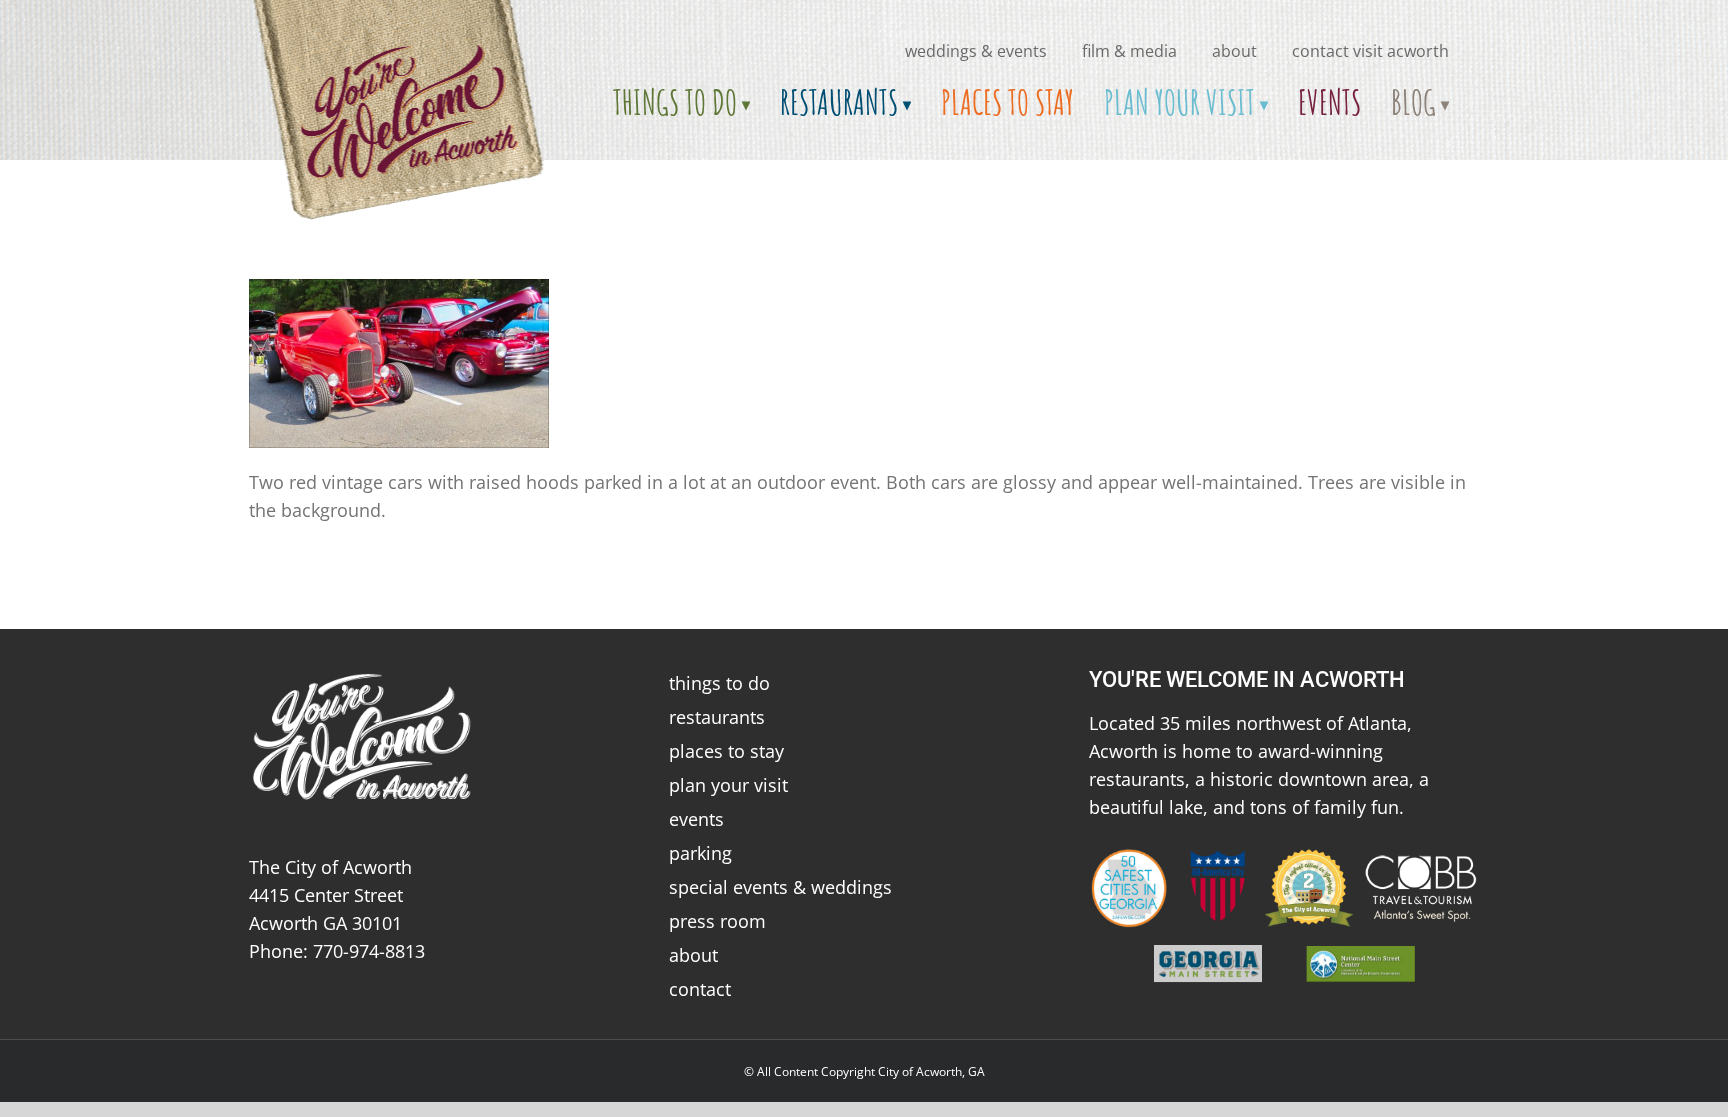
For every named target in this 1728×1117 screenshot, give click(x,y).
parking (700, 853)
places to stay (726, 751)
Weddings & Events (976, 51)
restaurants (717, 717)
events (696, 819)
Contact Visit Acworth (1370, 51)
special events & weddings (780, 887)
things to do (719, 683)
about (1234, 51)
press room (717, 921)
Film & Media (1129, 51)
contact (700, 989)
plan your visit (728, 785)
